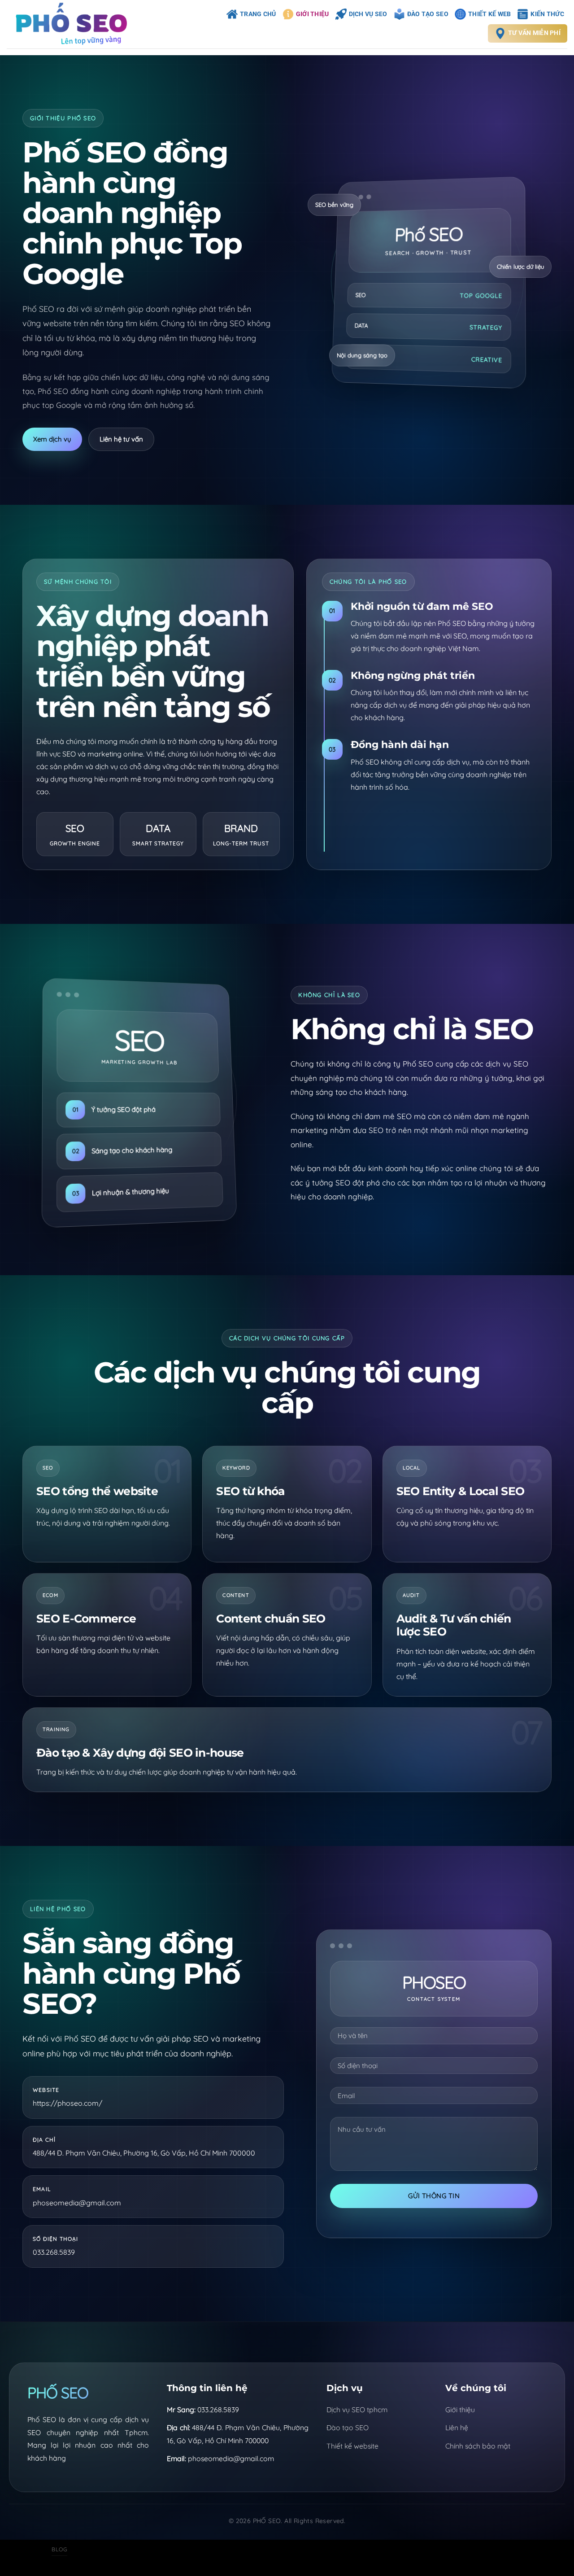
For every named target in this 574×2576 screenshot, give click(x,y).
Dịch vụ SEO (368, 14)
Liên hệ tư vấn (121, 439)
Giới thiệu (313, 14)
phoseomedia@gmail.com (77, 2203)
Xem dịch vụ (52, 439)
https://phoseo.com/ (67, 2103)
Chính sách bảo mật (478, 2446)
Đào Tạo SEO (428, 14)
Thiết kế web (489, 14)
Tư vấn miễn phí (534, 33)
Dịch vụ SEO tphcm (357, 2410)
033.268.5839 (54, 2252)
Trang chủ (258, 14)
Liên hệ (457, 2427)
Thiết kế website (352, 2446)
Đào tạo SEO (348, 2427)
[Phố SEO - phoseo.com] (76, 24)
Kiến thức (547, 14)
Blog (59, 2549)
